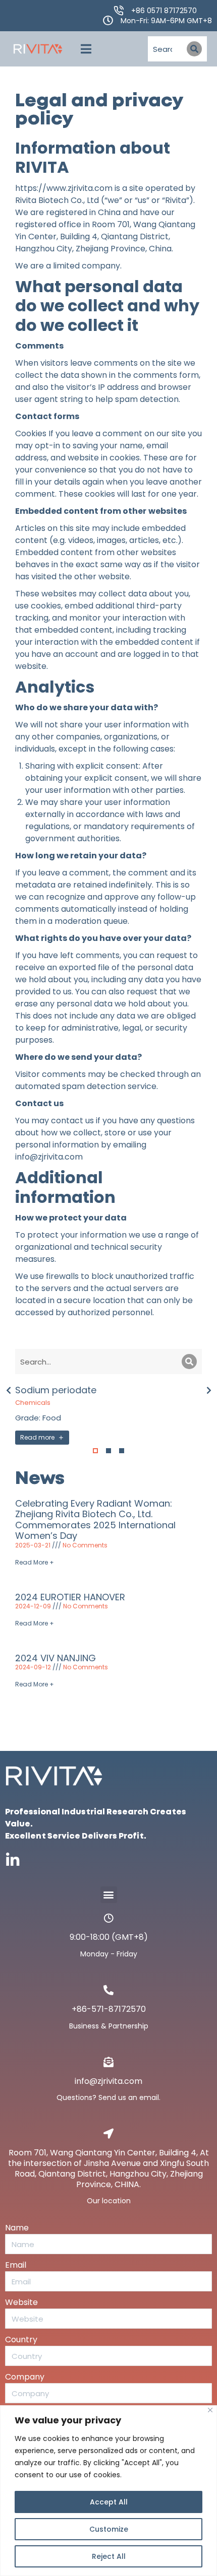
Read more (37, 1437)
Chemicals (33, 1403)
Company (25, 2377)
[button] (86, 49)
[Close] (210, 2410)
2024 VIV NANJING (56, 1658)
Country (21, 2340)
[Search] (194, 49)
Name (17, 2228)
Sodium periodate (56, 1390)
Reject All (109, 2556)
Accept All (109, 2502)
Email (16, 2265)
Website (21, 2302)
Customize (109, 2529)
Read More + (35, 1562)
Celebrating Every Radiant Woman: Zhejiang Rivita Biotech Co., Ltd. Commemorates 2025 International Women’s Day (95, 1520)
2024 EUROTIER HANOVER (70, 1597)
